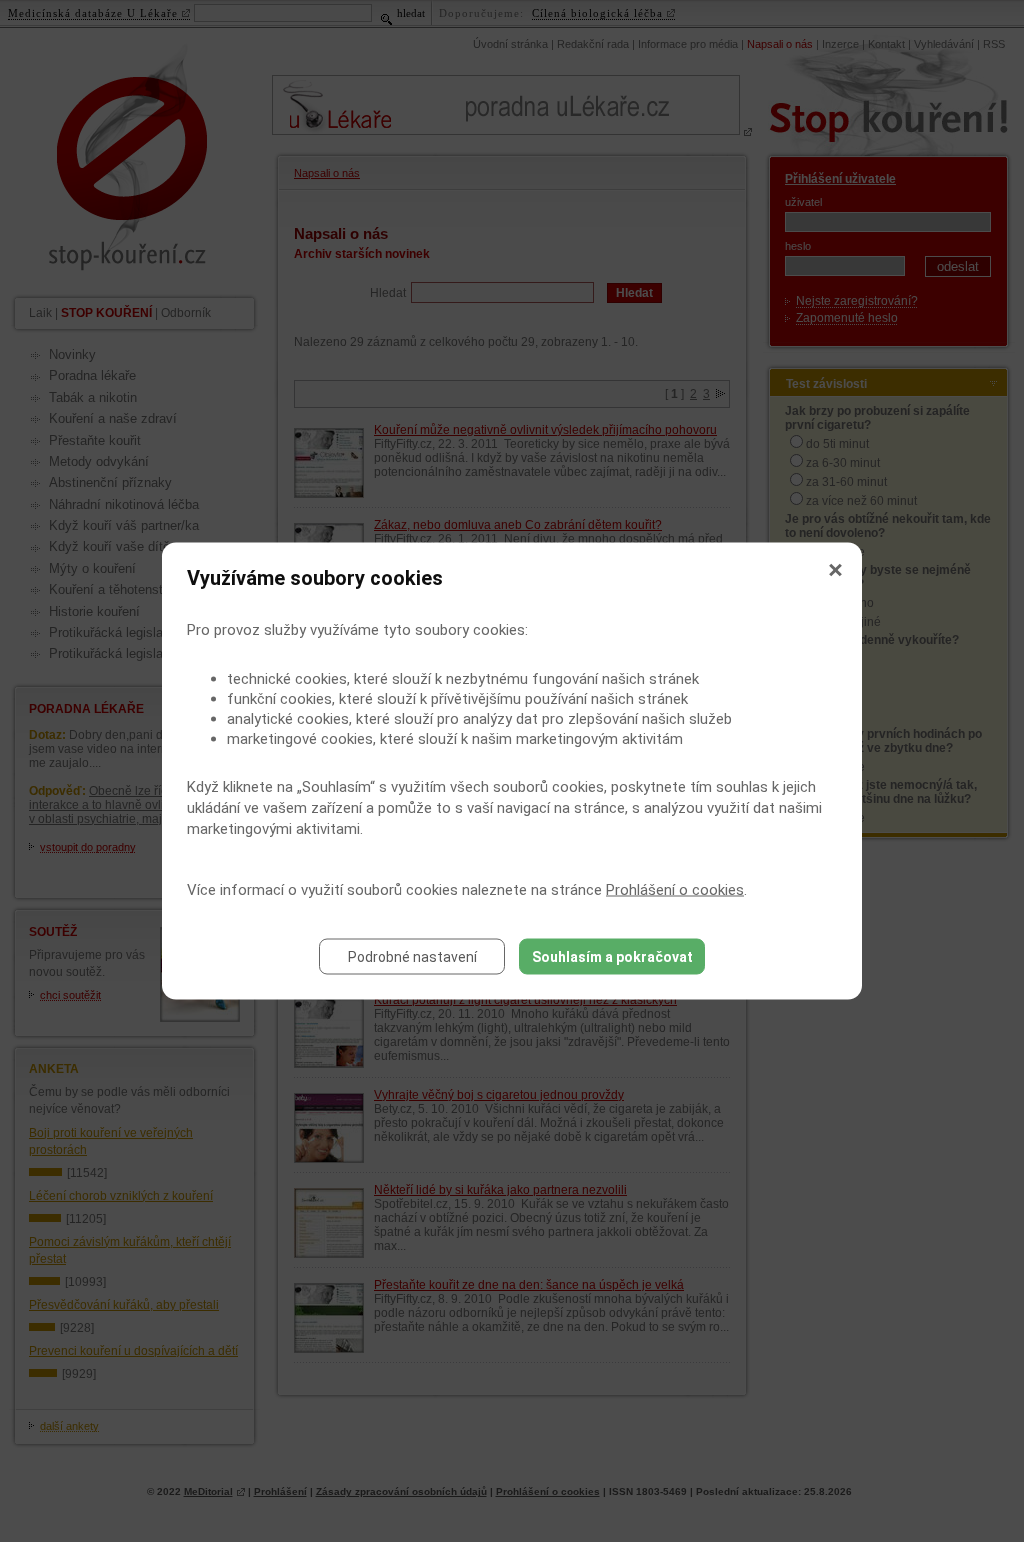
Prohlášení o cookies (675, 890)
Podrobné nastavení (412, 957)
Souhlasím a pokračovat (612, 957)
